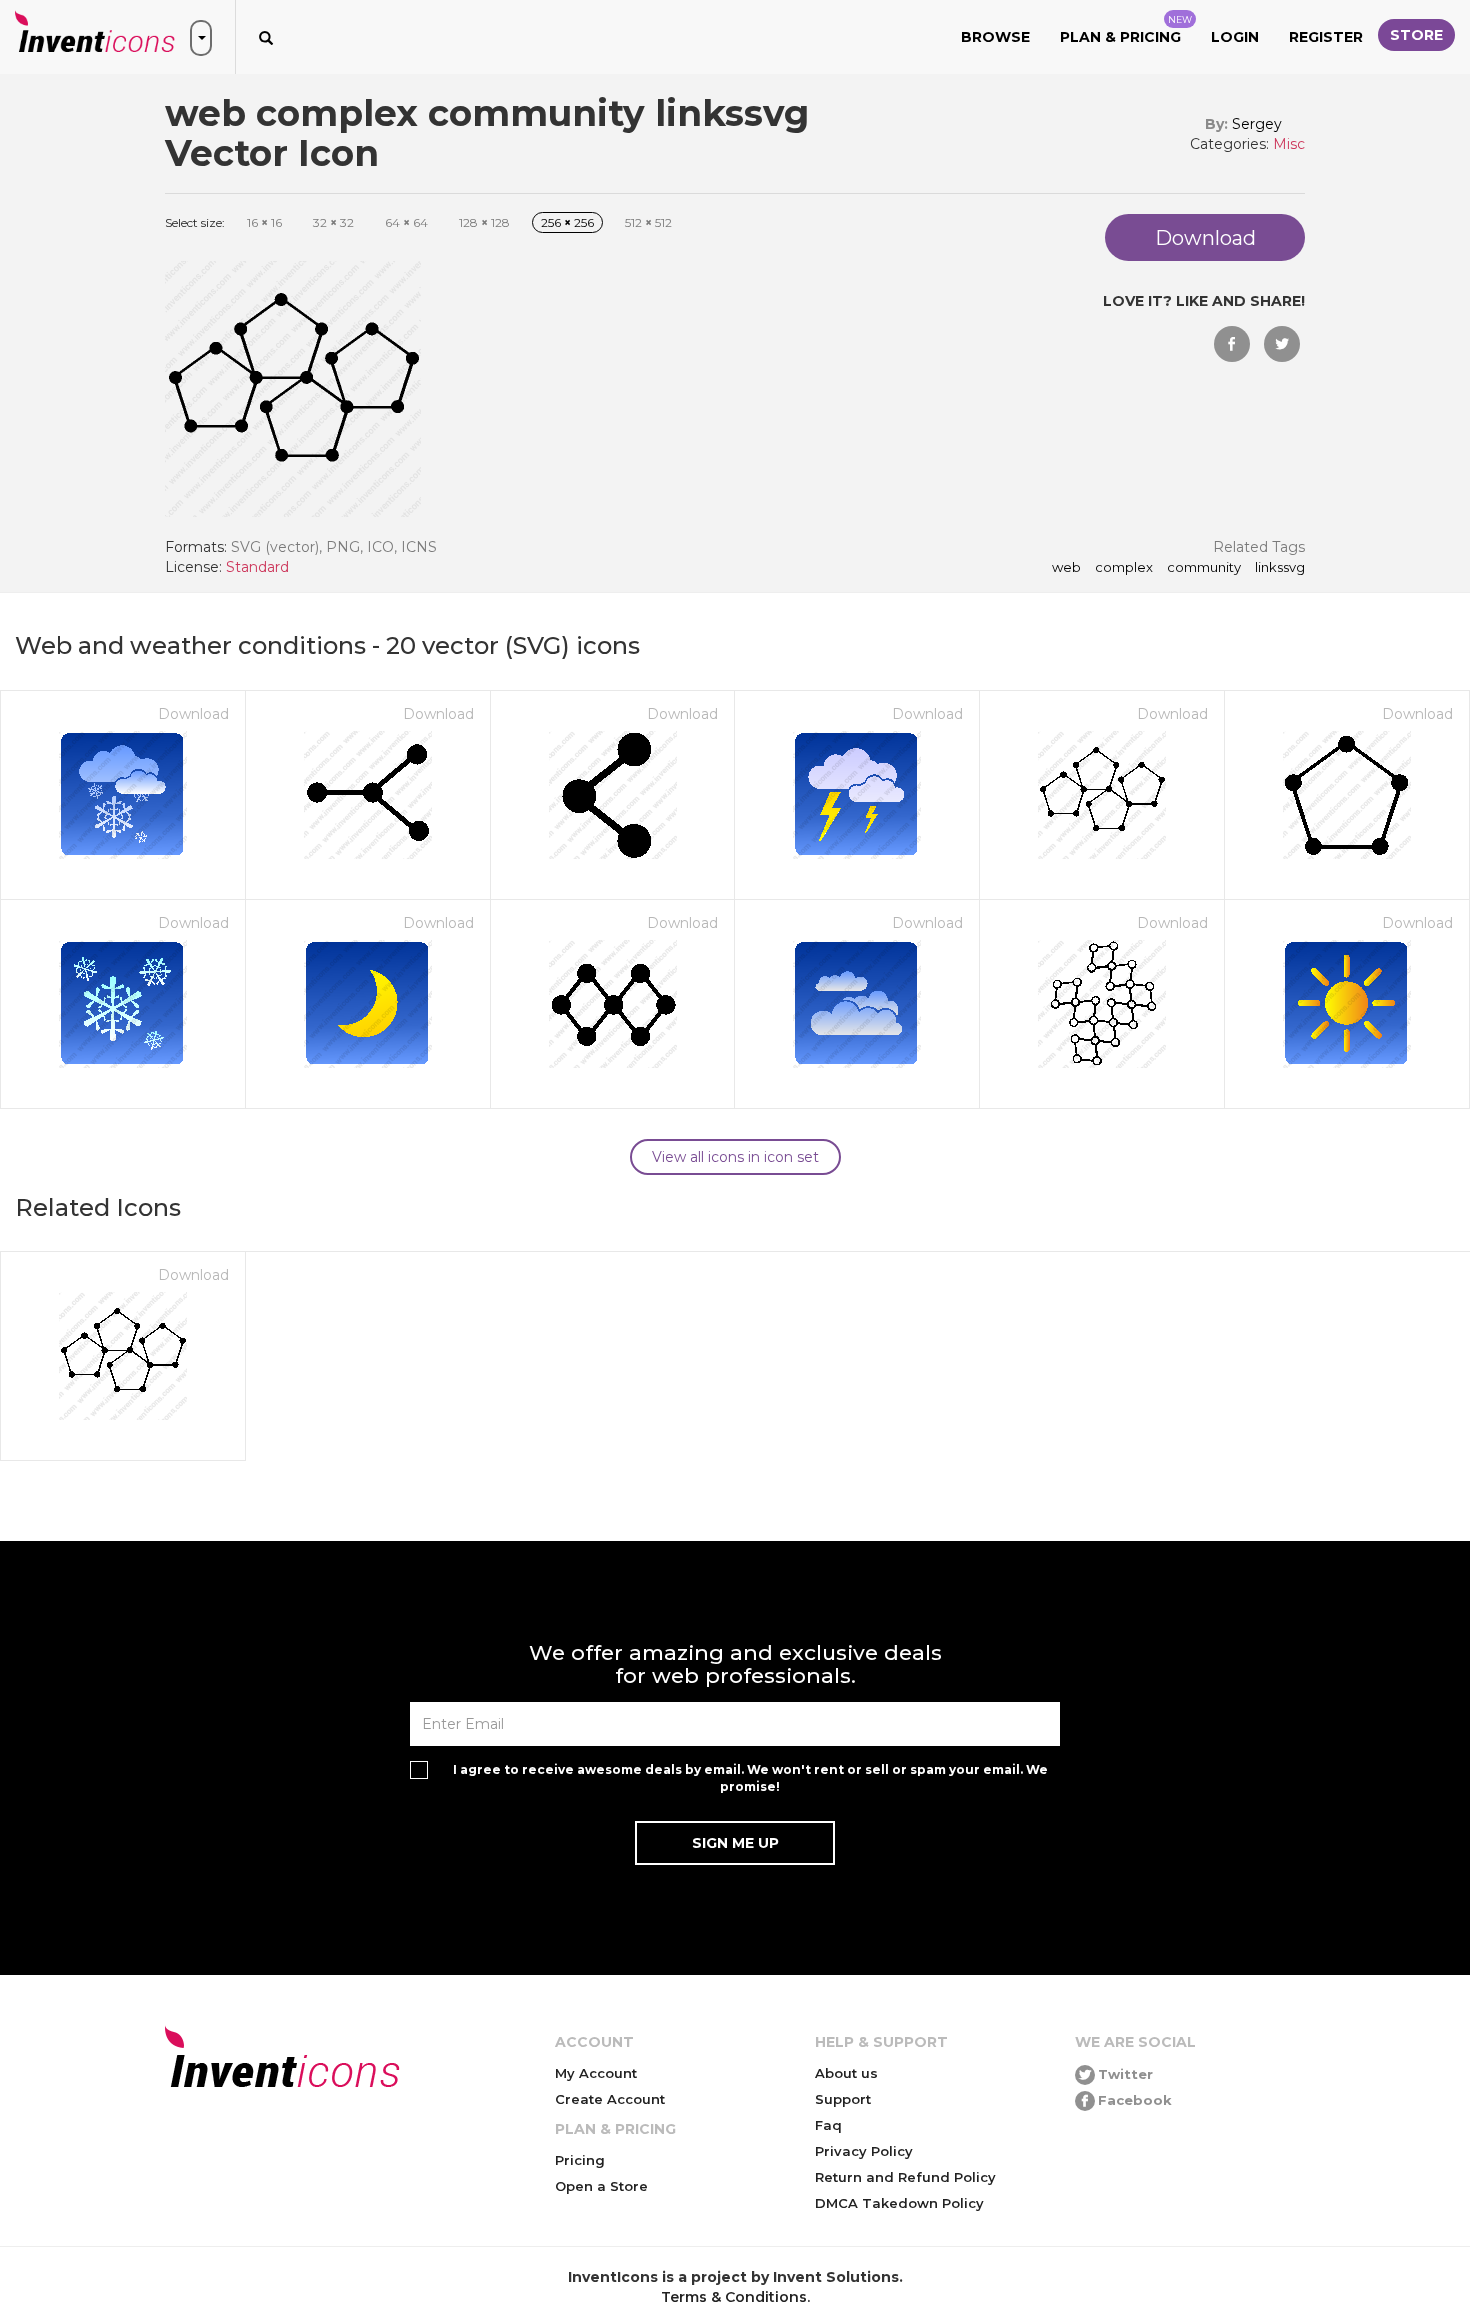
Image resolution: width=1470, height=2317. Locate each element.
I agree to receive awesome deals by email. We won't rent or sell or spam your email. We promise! (750, 1778)
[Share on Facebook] (1232, 344)
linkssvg (1280, 568)
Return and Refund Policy (905, 2177)
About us (846, 2073)
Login (1235, 37)
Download (193, 714)
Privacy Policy (864, 2151)
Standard (257, 567)
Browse (995, 37)
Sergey (1257, 124)
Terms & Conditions (734, 2297)
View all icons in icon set (735, 1157)
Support (843, 2099)
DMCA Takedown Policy (899, 2203)
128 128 (484, 222)
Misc (1289, 144)
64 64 (406, 222)
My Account (596, 2073)
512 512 (648, 222)
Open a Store (601, 2186)
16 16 (264, 222)
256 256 (567, 222)
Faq (828, 2125)
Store (1416, 35)
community (1204, 568)
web (1066, 568)
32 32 (333, 222)
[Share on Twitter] (1282, 344)
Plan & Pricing (1126, 30)
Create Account (610, 2099)
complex (1124, 568)
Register (1326, 37)
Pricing (580, 2160)
